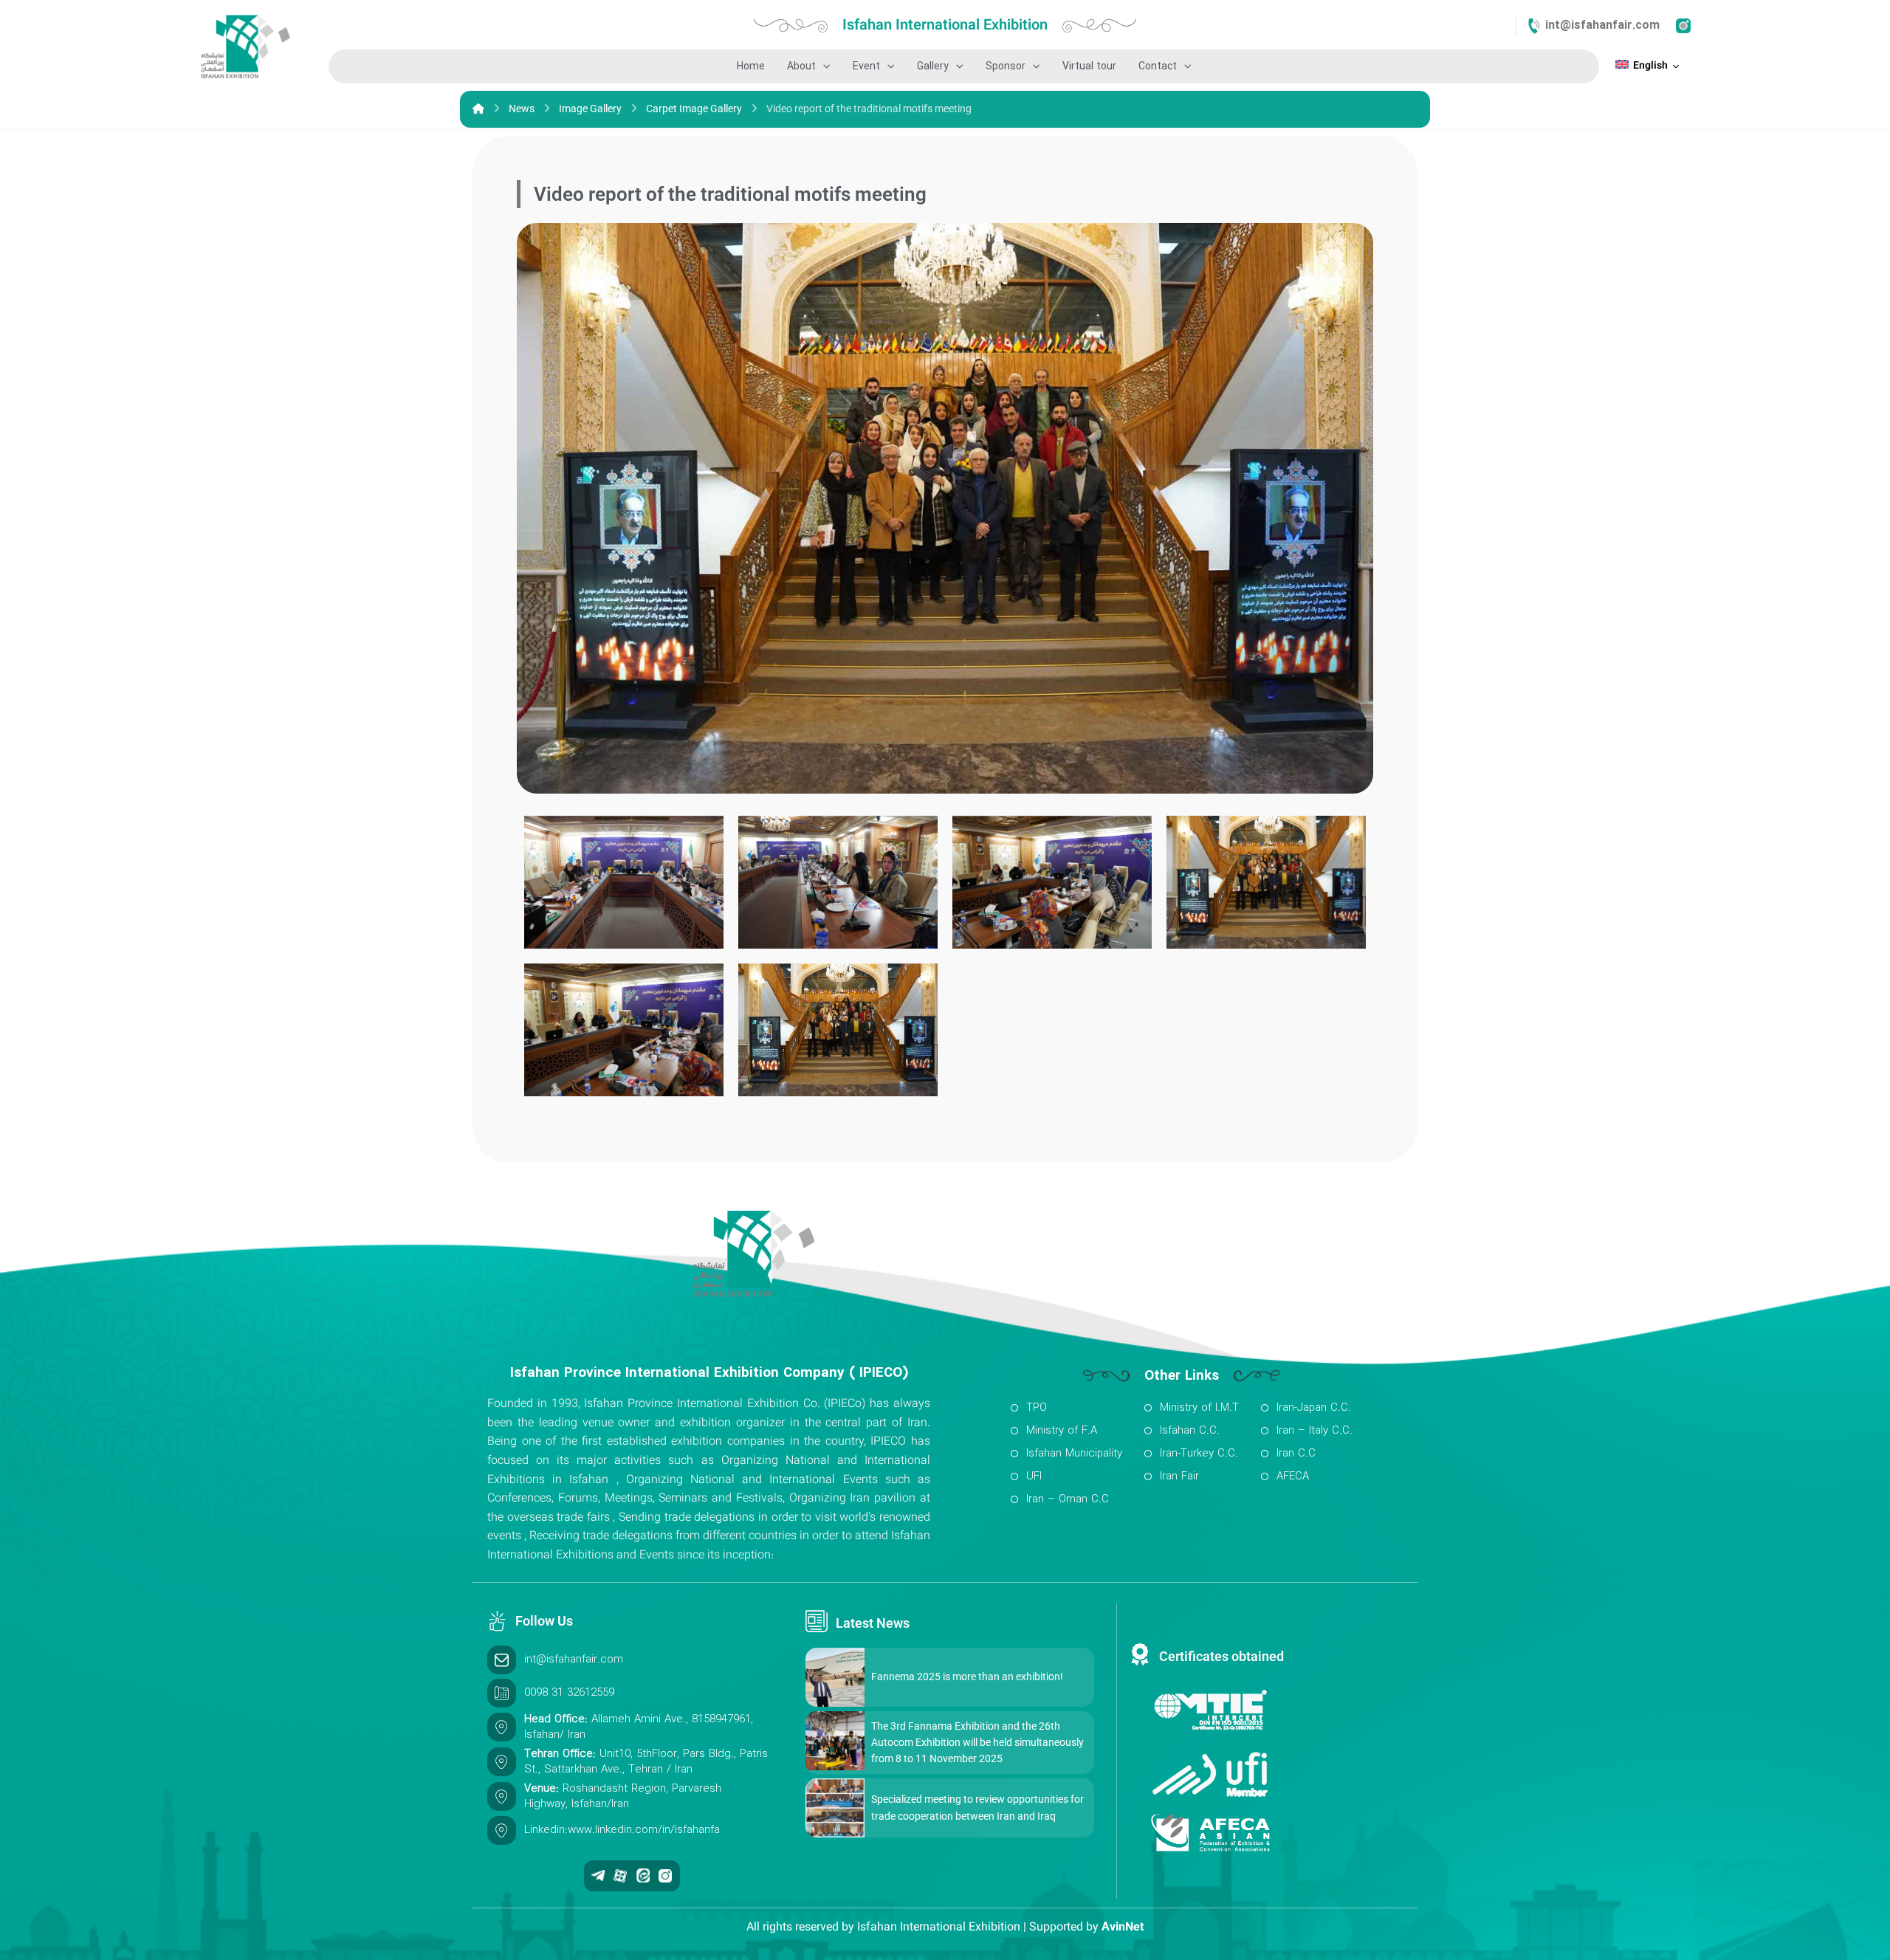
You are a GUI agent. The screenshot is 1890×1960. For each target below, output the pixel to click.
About (801, 66)
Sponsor (1006, 66)
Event (866, 66)
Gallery (933, 66)
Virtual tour (1089, 66)
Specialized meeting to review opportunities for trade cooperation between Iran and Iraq (977, 1807)
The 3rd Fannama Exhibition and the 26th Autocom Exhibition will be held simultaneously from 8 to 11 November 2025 (977, 1743)
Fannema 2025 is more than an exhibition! (967, 1677)
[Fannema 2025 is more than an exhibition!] (835, 1677)
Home (751, 66)
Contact (1158, 66)
